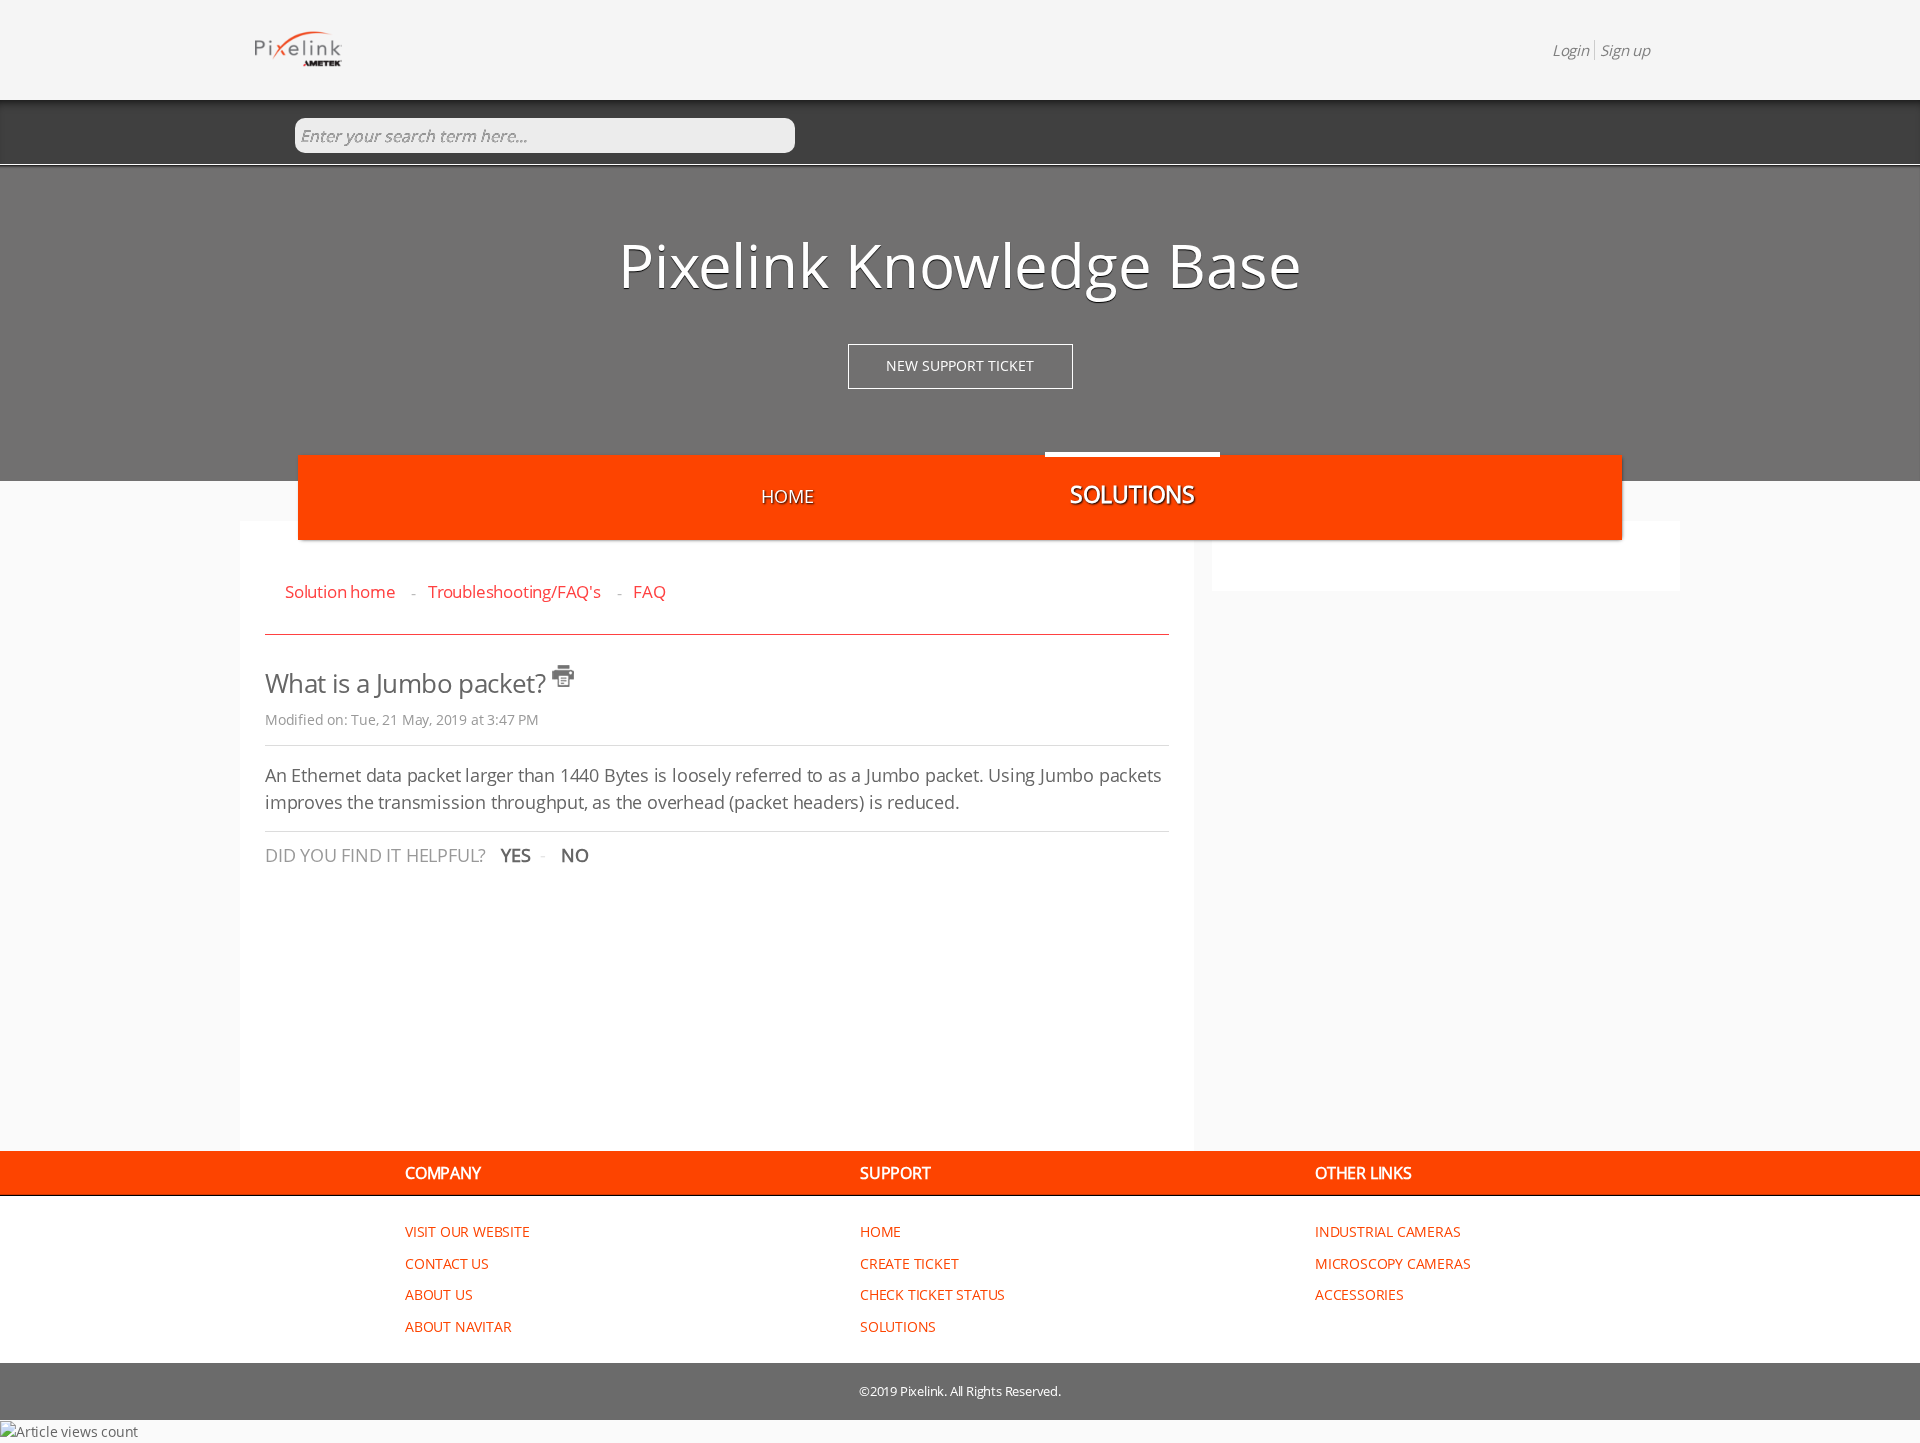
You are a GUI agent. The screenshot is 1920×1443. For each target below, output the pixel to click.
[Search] (274, 136)
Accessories (1359, 1294)
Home (787, 496)
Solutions (1132, 494)
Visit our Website (467, 1231)
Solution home (342, 591)
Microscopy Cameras (1392, 1263)
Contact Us (447, 1263)
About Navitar (458, 1326)
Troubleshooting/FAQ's (514, 591)
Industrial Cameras (1387, 1231)
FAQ (649, 591)
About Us (438, 1294)
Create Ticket (909, 1263)
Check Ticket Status (932, 1294)
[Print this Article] (563, 676)
